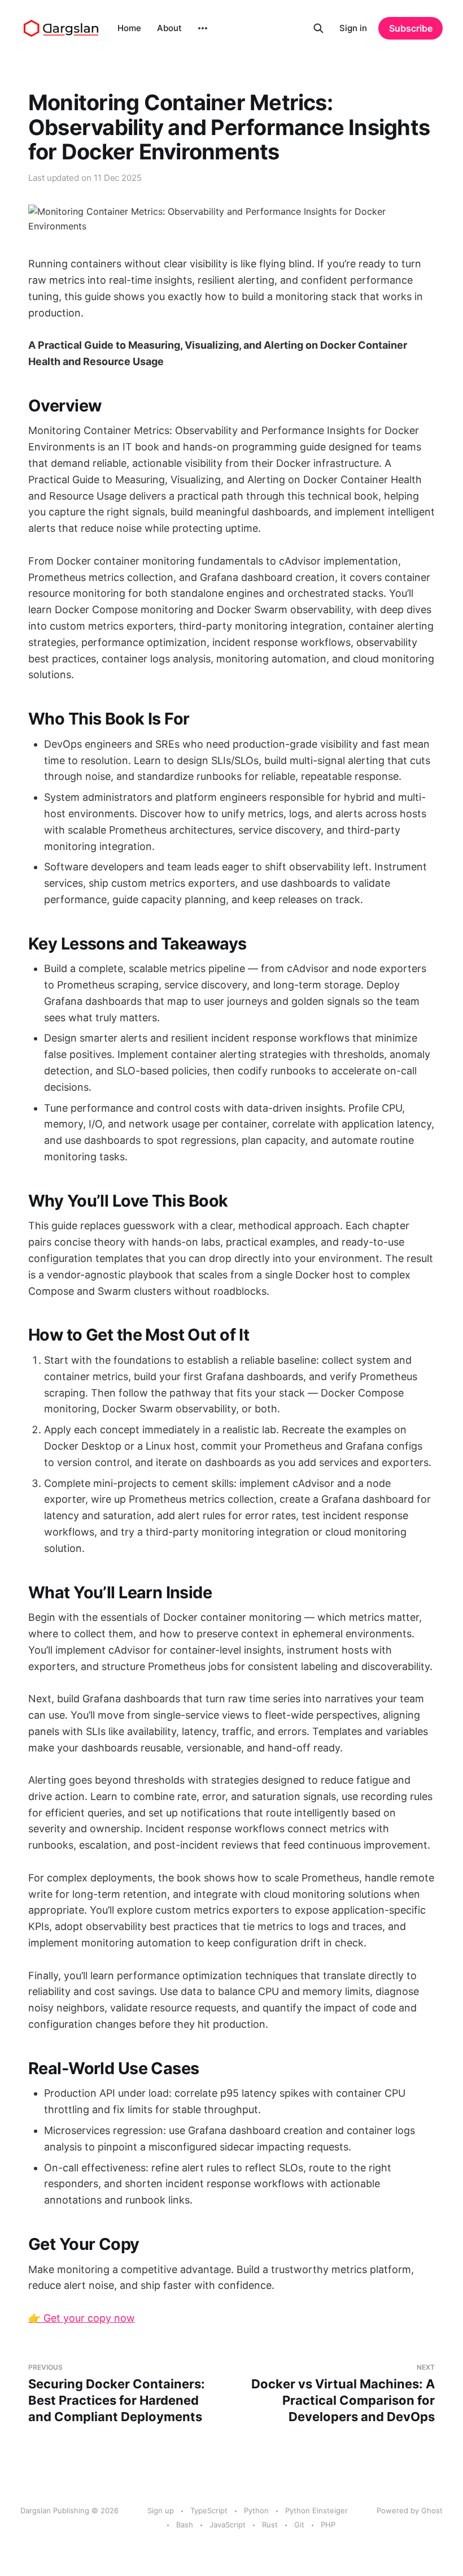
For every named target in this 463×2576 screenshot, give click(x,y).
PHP (328, 2525)
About (169, 28)
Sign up (161, 2510)
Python (256, 2510)
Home (129, 28)
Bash (185, 2525)
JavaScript (228, 2525)
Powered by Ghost (410, 2510)
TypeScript (209, 2510)
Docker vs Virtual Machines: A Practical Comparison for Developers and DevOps (343, 2393)
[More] (203, 28)
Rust (270, 2525)
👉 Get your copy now (82, 2318)
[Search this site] (318, 28)
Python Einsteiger (316, 2510)
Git (299, 2525)
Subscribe (411, 28)
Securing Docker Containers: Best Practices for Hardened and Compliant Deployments (117, 2393)
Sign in (353, 28)
